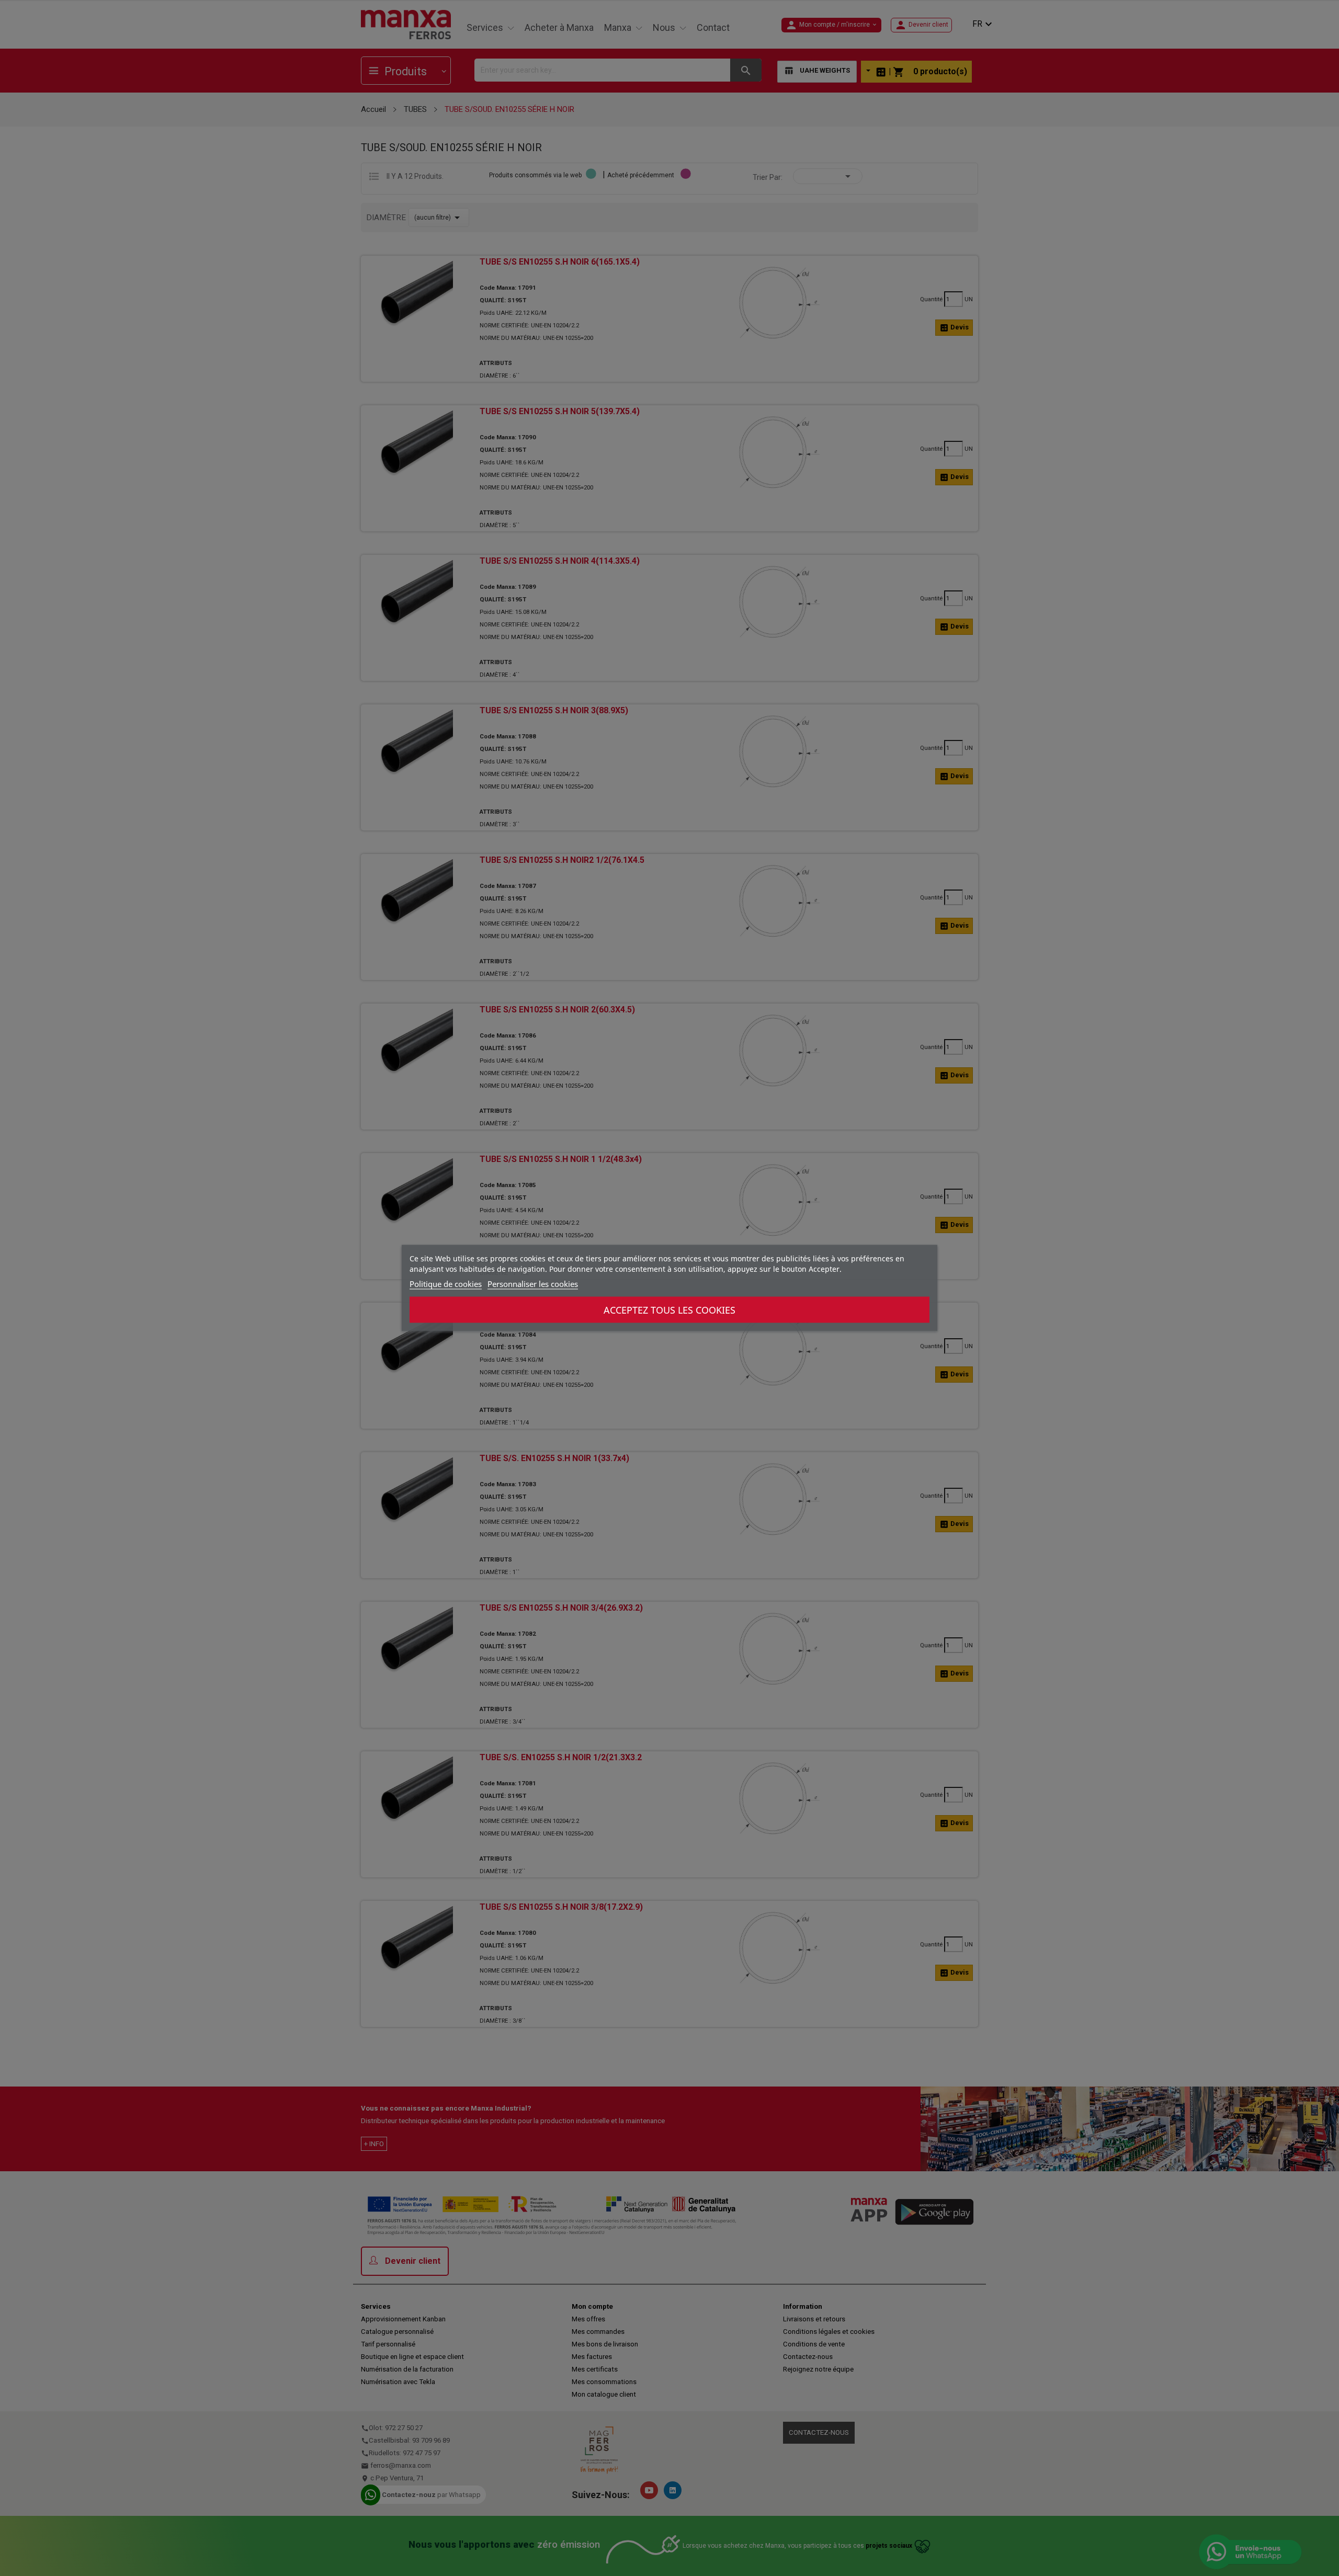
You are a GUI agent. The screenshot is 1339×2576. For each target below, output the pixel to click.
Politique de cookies (446, 1284)
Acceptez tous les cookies (669, 1310)
